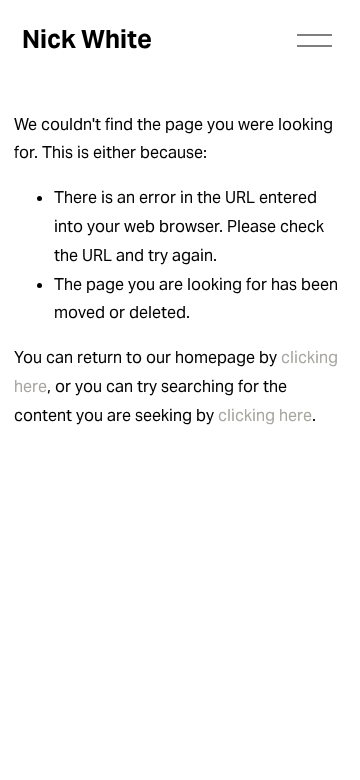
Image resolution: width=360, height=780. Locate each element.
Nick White (87, 39)
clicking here (265, 415)
